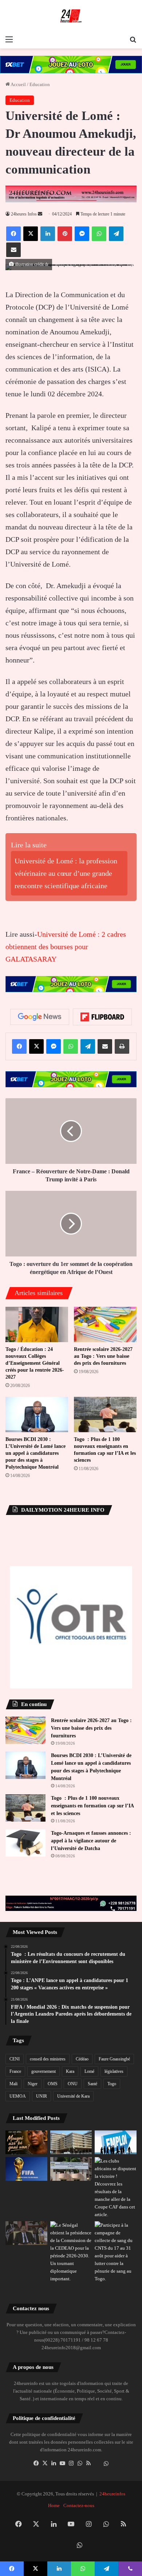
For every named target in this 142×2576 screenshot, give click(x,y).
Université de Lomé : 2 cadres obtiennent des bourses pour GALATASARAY (66, 947)
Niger (33, 2084)
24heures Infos (24, 214)
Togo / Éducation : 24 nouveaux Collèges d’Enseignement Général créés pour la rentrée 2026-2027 (35, 1363)
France (15, 2071)
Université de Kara (73, 2096)
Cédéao (82, 2059)
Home (54, 2505)
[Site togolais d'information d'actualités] (71, 16)
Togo (112, 2084)
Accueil (18, 84)
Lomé (89, 2071)
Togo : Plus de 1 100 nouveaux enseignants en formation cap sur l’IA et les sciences (92, 1806)
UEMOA (18, 2096)
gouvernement (44, 2071)
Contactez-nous (79, 2505)
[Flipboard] (102, 1017)
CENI (15, 2059)
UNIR (42, 2096)
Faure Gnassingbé (114, 2059)
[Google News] (40, 1017)
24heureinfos (112, 2494)
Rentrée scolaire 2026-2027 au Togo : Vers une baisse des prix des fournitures (103, 1356)
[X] (45, 2463)
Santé (92, 2084)
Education (40, 84)
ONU (73, 2084)
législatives (114, 2071)
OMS (53, 2084)
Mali (13, 2084)
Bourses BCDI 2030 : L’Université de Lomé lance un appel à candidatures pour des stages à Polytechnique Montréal (35, 1453)
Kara (70, 2071)
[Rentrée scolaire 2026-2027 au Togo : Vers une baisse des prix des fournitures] (105, 1324)
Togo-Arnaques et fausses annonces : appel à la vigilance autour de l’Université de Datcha (91, 1841)
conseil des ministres (48, 2059)
